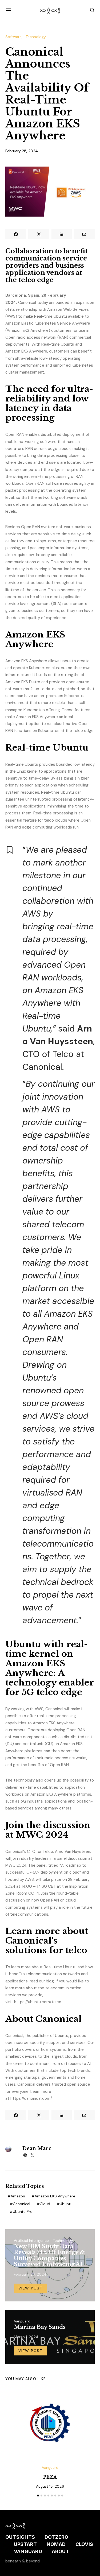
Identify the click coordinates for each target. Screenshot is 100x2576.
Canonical (21, 2204)
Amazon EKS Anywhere (55, 2196)
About (61, 2551)
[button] (38, 2496)
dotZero (57, 2537)
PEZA (50, 2477)
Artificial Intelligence (31, 2240)
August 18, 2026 (50, 2486)
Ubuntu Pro (23, 2211)
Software (13, 37)
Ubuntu (66, 2204)
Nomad (56, 2544)
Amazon (18, 2196)
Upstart (25, 2544)
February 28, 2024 (22, 151)
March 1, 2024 (26, 2337)
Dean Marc (37, 2148)
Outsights (20, 2537)
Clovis (84, 2544)
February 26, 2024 (30, 2274)
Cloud (45, 2204)
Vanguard (22, 2321)
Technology (36, 37)
